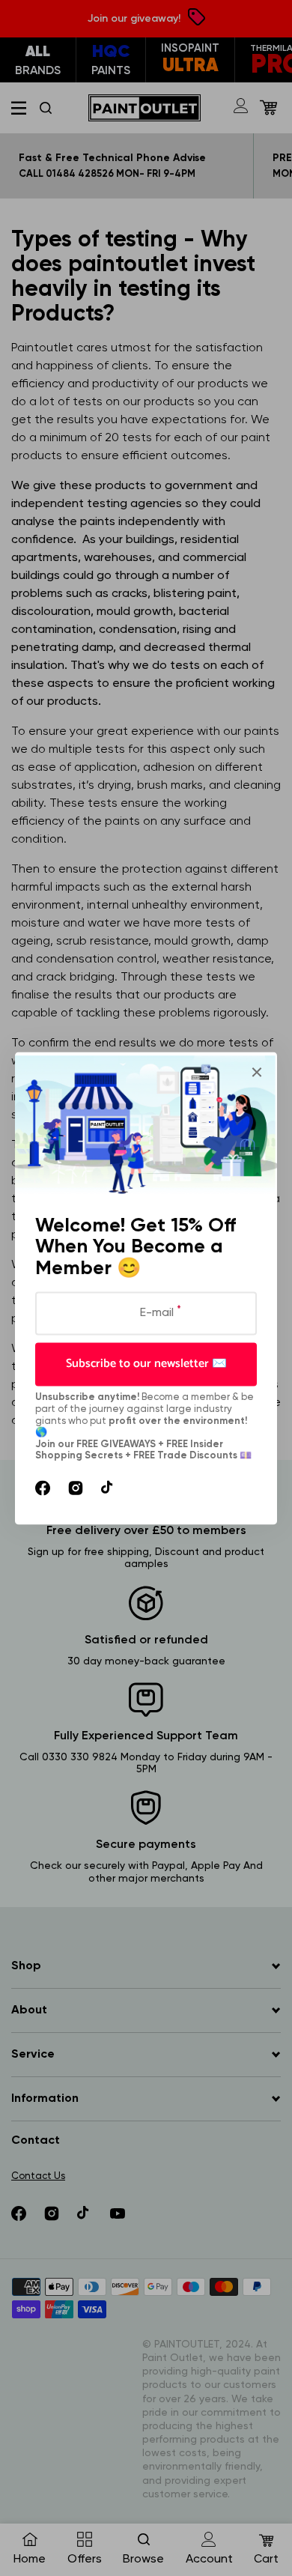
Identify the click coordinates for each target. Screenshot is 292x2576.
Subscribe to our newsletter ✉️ (146, 1364)
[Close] (257, 1072)
